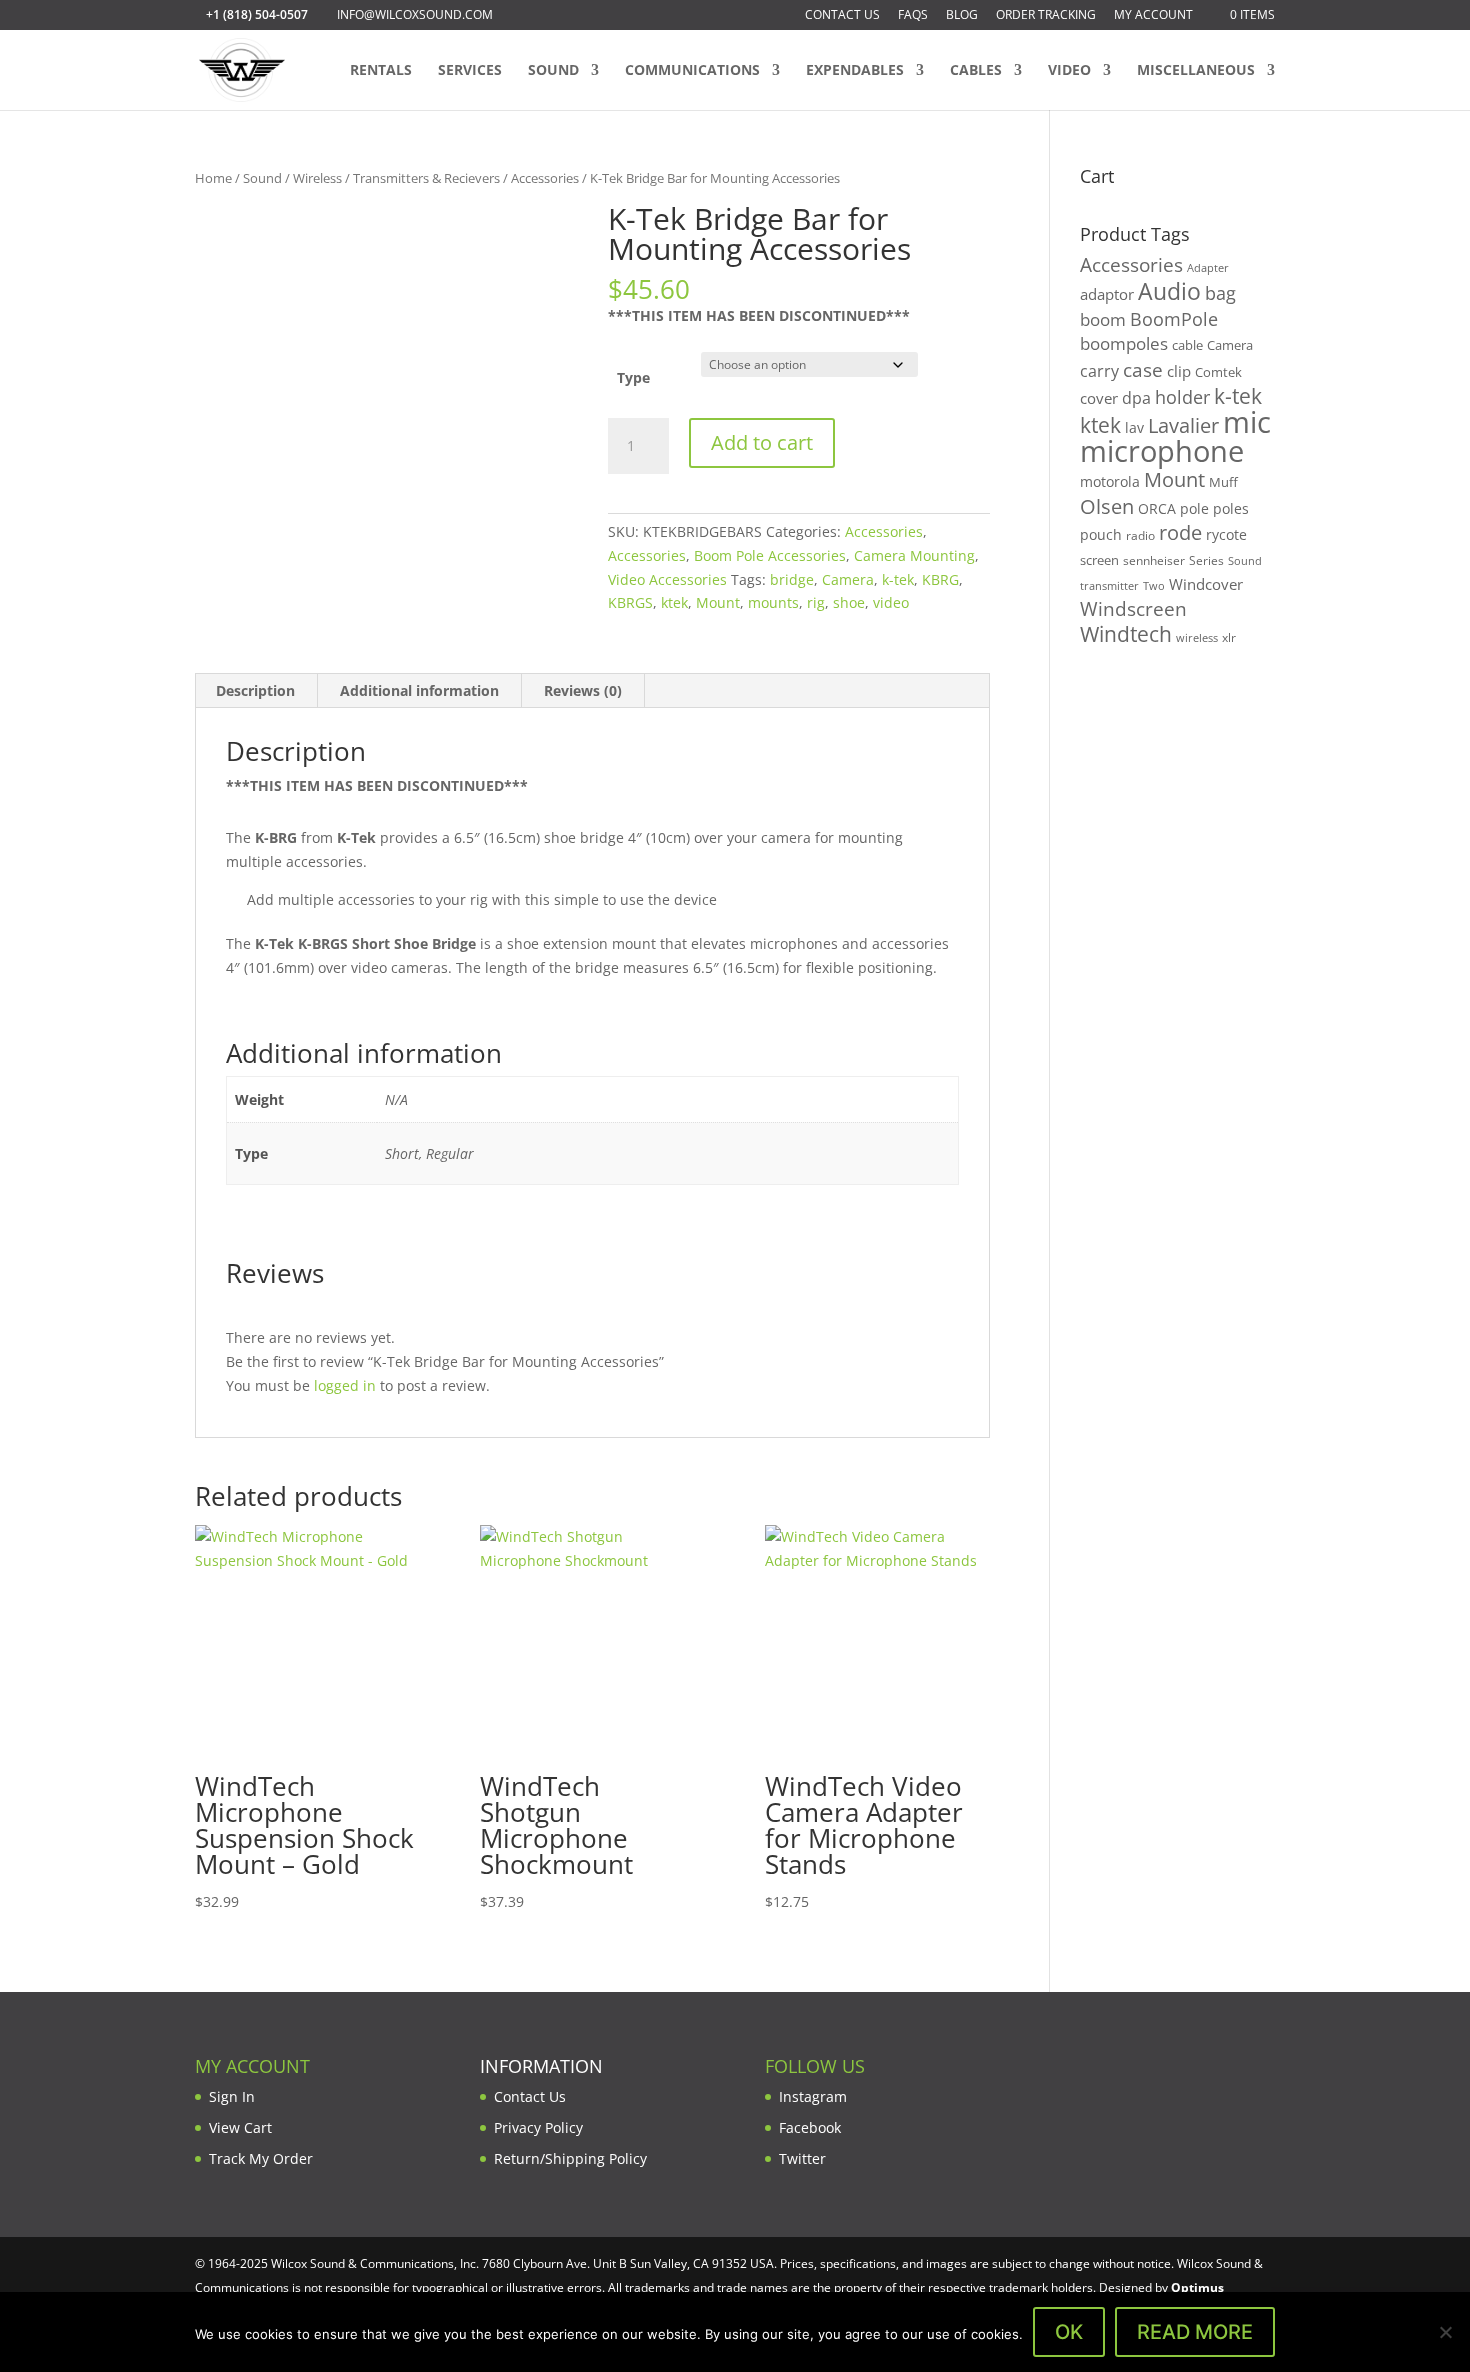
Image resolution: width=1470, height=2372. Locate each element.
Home (213, 178)
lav (1134, 427)
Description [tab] (255, 690)
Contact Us (842, 16)
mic (1247, 422)
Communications (692, 71)
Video (1069, 71)
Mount (718, 602)
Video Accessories (667, 579)
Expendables (855, 71)
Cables (976, 71)
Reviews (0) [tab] (583, 690)
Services (470, 71)
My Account (1153, 16)
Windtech (1126, 634)
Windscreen (1133, 609)
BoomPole (1174, 318)
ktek (674, 602)
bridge (792, 579)
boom (1103, 319)
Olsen (1107, 506)
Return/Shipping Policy (570, 2158)
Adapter (1208, 267)
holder (1182, 397)
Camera (848, 579)
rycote (1226, 534)
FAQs (913, 16)
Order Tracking (1046, 16)
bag (1220, 293)
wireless (1197, 638)
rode (1180, 532)
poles (1231, 508)
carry (1099, 371)
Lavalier (1183, 425)
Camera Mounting (914, 555)
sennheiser (1154, 560)
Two (1154, 585)
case (1143, 369)
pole (1194, 508)
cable (1187, 345)
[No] (1445, 2332)
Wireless (317, 178)
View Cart (240, 2127)
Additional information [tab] (419, 690)
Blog (962, 16)
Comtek (1218, 372)
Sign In (232, 2096)
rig (816, 602)
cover (1099, 398)
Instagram (813, 2096)
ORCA (1157, 508)
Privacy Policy (538, 2127)
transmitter (1109, 586)
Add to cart (762, 442)
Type (633, 377)
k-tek (898, 579)
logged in (345, 1385)
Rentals (381, 71)
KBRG (940, 579)
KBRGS (630, 602)
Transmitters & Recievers (426, 178)
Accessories (545, 178)
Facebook (810, 2127)
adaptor (1107, 294)
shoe (849, 602)
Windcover (1206, 584)
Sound (553, 71)
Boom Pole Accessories (770, 555)
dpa (1136, 398)
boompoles (1124, 343)
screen (1099, 560)
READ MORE (1195, 2332)
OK (1069, 2332)
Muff (1223, 482)
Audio (1169, 291)
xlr (1229, 637)
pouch (1101, 534)
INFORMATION (541, 2066)
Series (1206, 560)
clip (1179, 371)
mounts (773, 602)
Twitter (802, 2158)
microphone (1162, 451)
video (891, 602)
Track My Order (261, 2158)
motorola (1110, 481)
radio (1140, 535)
